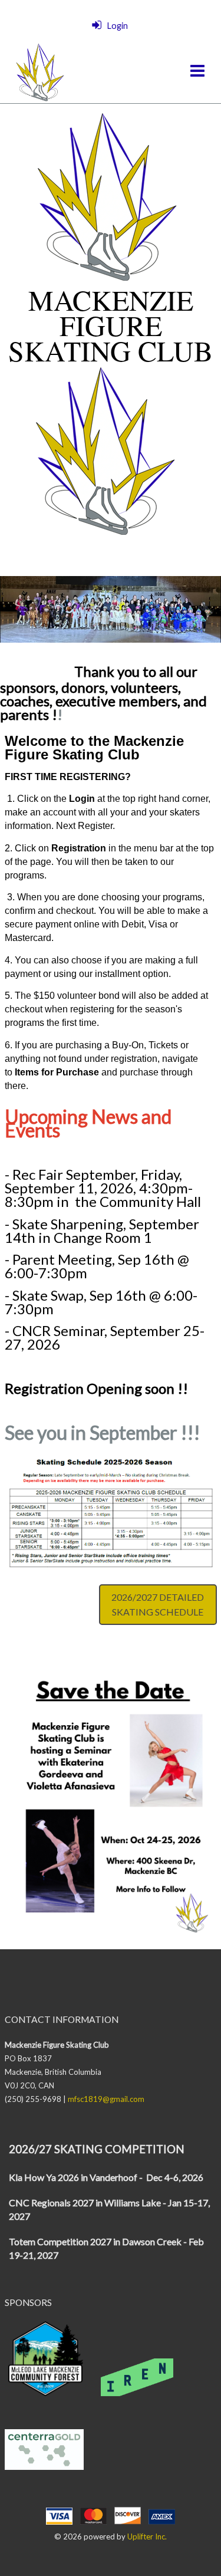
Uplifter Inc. (147, 2536)
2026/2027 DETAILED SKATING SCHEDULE (158, 1605)
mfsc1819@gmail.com (106, 2099)
